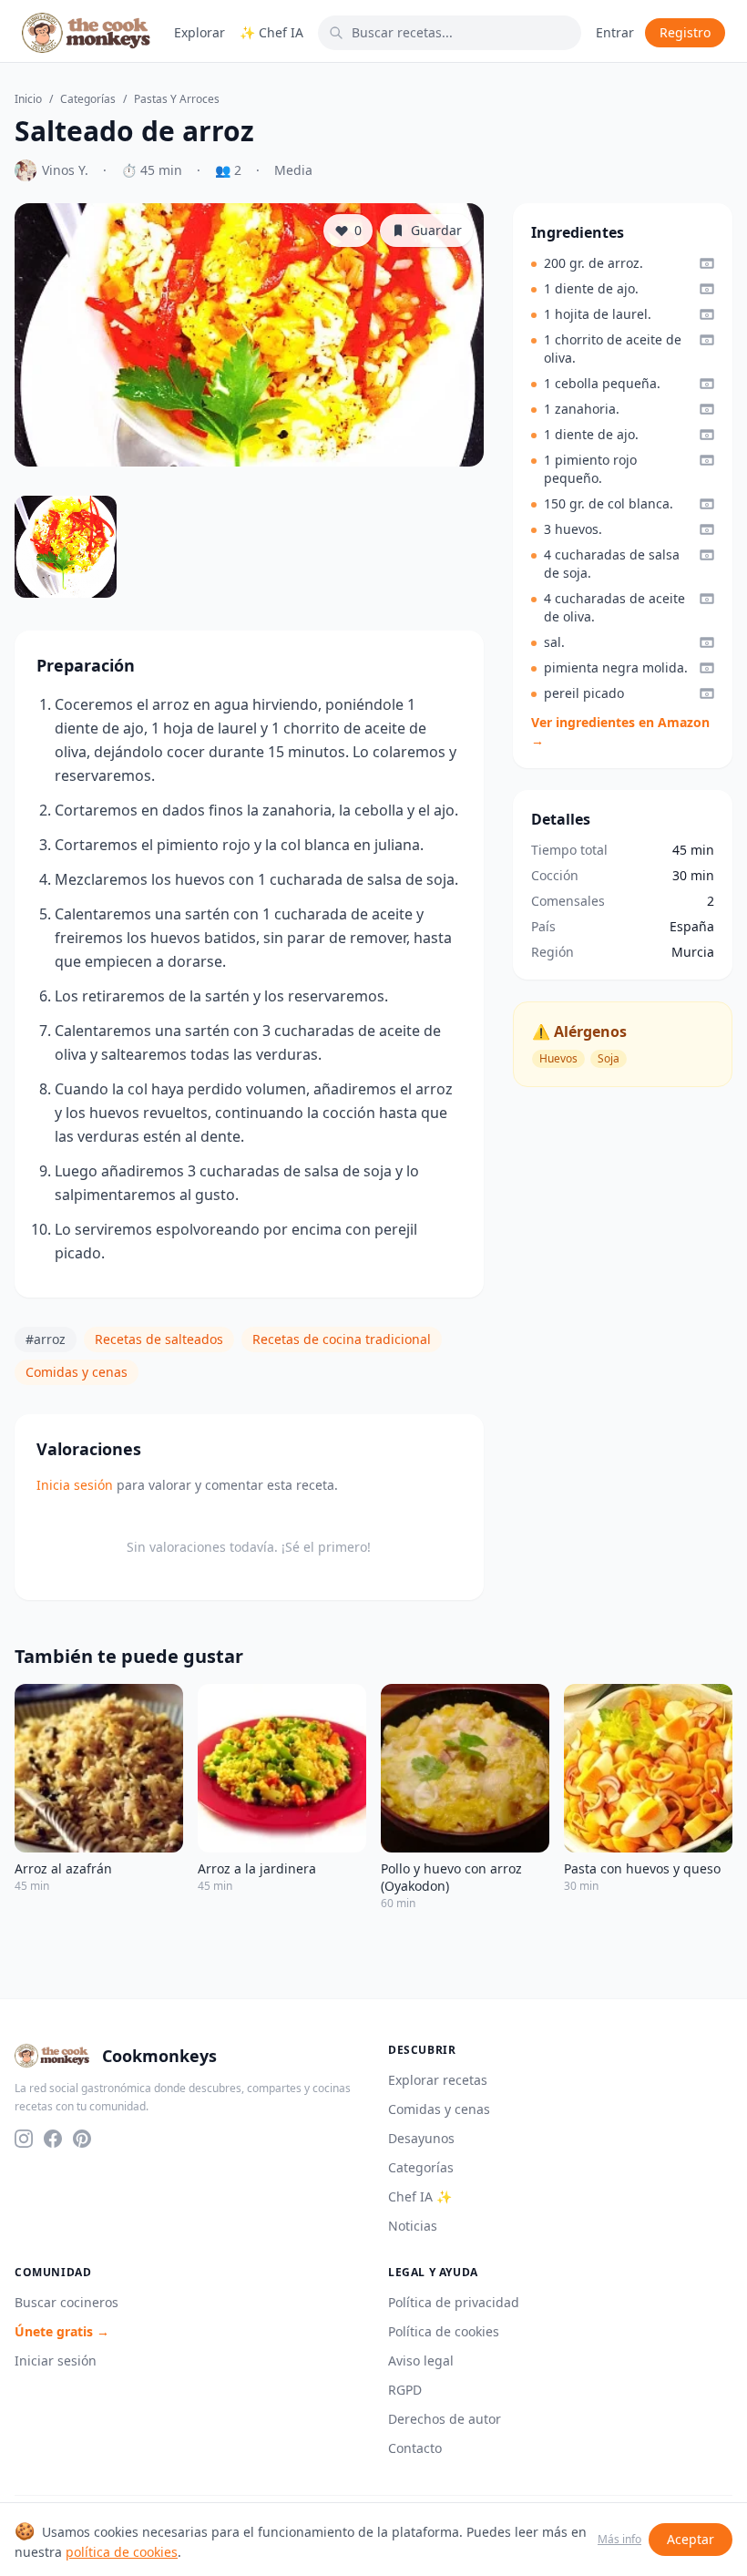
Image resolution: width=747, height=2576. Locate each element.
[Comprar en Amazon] (707, 263)
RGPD (405, 2390)
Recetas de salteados (159, 1339)
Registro (685, 32)
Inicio (28, 99)
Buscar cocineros (67, 2302)
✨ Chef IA (271, 32)
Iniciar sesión (56, 2360)
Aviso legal (421, 2360)
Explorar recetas (438, 2080)
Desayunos (421, 2138)
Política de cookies (444, 2331)
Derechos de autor (445, 2419)
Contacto (415, 2448)
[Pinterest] (82, 2139)
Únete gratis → (62, 2331)
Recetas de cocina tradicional (342, 1339)
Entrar (615, 32)
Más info (619, 2540)
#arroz (46, 1339)
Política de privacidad (454, 2302)
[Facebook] (53, 2139)
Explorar (200, 32)
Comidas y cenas (77, 1372)
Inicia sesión (75, 1485)
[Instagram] (24, 2139)
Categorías (88, 99)
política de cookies (122, 2552)
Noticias (413, 2226)
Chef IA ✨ (420, 2196)
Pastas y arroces (177, 99)
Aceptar (691, 2539)
